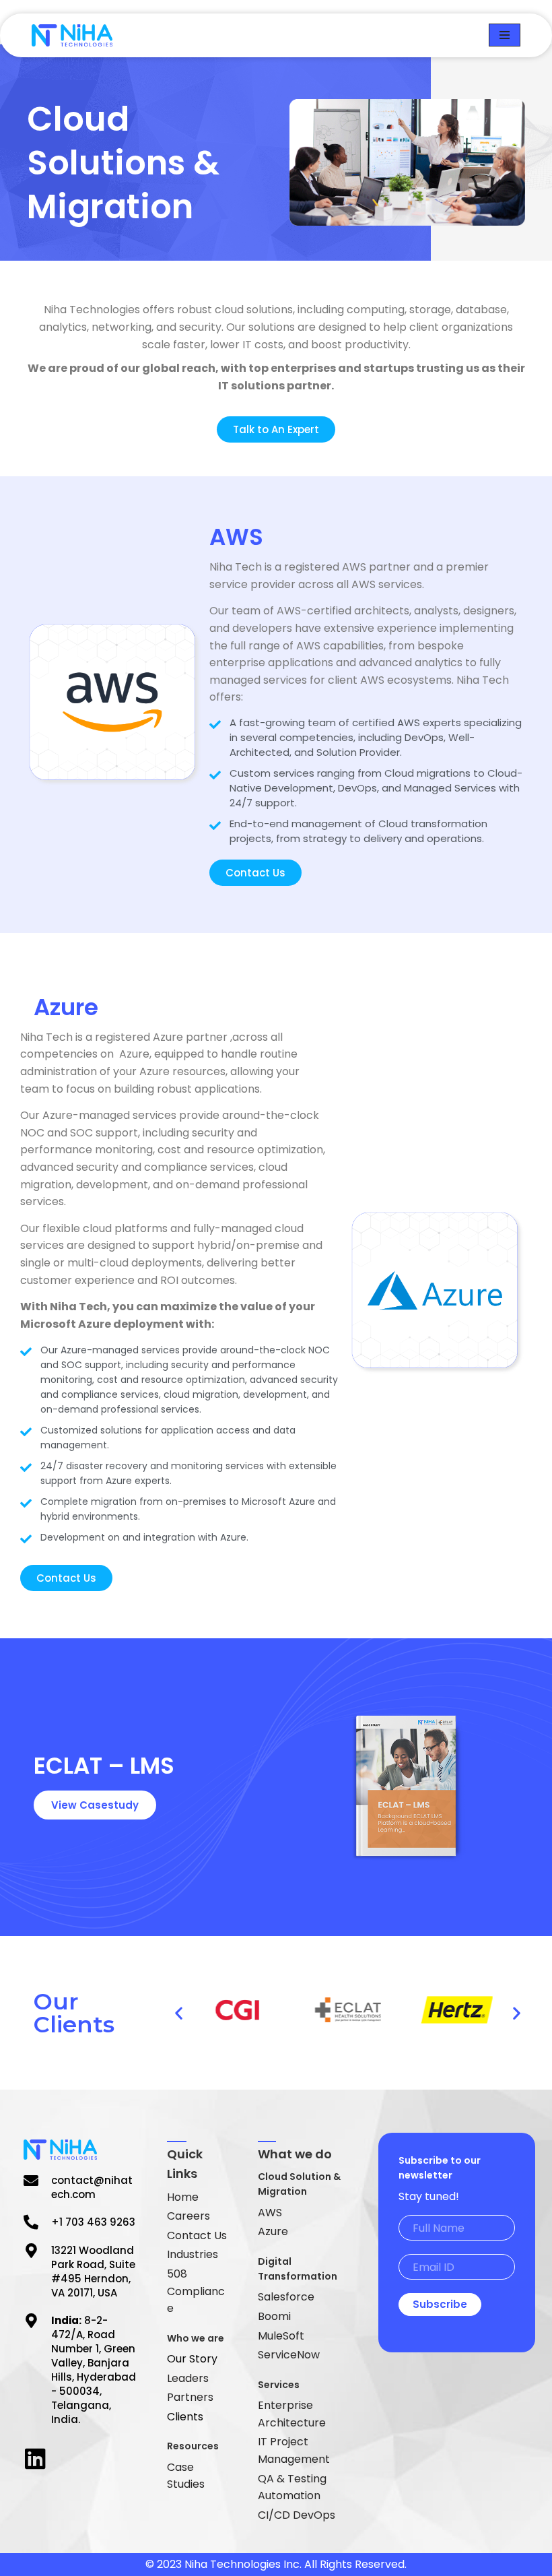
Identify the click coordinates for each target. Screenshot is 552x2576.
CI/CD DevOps (297, 2515)
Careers (188, 2216)
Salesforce (286, 2297)
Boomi (274, 2316)
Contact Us (197, 2235)
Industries (193, 2254)
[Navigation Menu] (505, 35)
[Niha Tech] (72, 35)
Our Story (192, 2359)
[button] (179, 2012)
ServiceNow (289, 2355)
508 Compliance (196, 2291)
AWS (270, 2213)
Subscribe (440, 2304)
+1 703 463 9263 (93, 2222)
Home (183, 2197)
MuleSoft (281, 2336)
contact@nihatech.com (92, 2187)
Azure (273, 2231)
